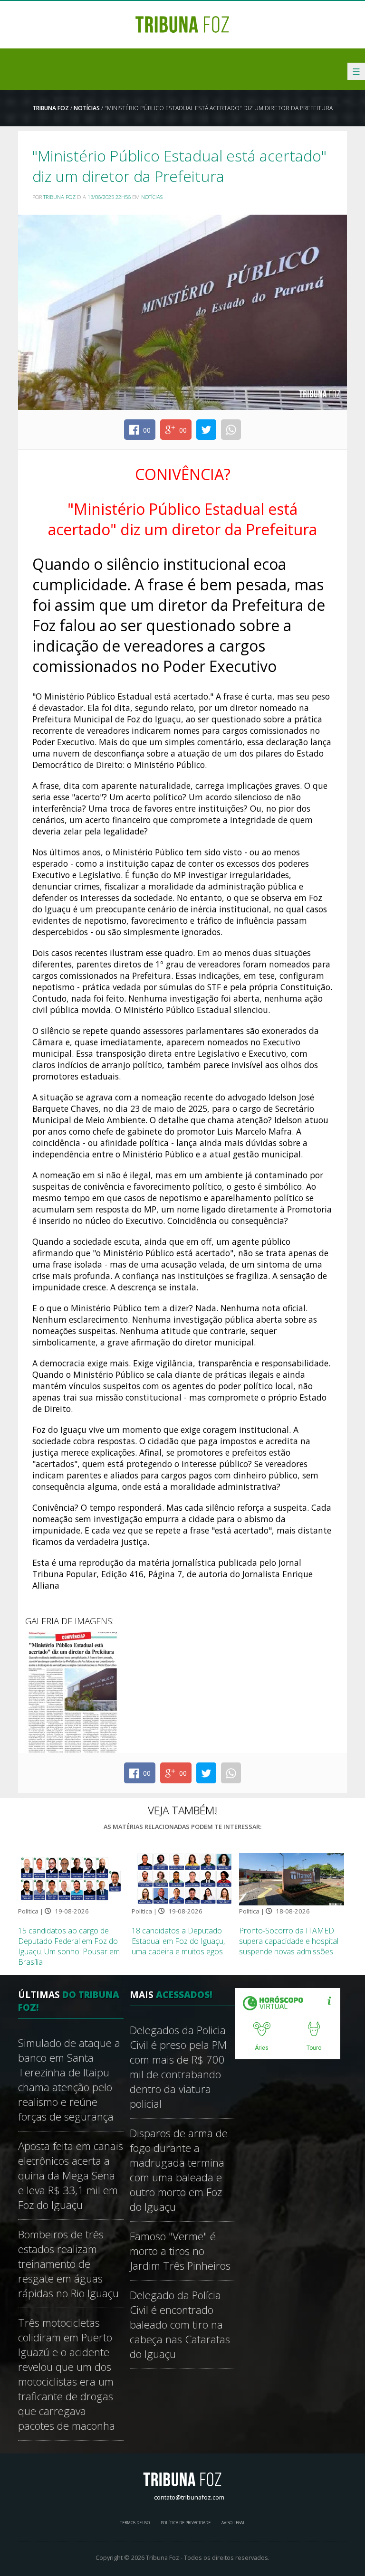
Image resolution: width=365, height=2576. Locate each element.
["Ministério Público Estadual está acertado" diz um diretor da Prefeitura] (73, 1692)
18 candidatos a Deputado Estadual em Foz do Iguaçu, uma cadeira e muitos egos (178, 1941)
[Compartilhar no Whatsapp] (231, 430)
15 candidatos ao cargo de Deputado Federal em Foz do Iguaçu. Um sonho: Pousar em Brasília (69, 1946)
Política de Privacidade (186, 2523)
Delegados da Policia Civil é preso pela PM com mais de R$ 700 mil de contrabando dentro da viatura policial (178, 2067)
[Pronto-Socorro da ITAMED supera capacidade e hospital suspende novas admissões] (292, 1878)
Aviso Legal (233, 2523)
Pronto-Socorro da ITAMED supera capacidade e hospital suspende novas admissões (289, 1941)
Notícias (87, 108)
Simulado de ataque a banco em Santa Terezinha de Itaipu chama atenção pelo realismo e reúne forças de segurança (69, 2080)
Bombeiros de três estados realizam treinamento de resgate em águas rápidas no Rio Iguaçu (68, 2264)
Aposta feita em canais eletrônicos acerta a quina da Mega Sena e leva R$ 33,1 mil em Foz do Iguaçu (71, 2175)
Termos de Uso (135, 2523)
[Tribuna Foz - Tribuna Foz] (182, 24)
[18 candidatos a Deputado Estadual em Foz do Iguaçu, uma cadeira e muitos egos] (184, 1878)
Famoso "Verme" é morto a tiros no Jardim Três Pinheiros (180, 2251)
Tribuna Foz (51, 108)
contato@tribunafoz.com (189, 2497)
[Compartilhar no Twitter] (206, 430)
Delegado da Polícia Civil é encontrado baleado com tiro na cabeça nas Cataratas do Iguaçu (180, 2325)
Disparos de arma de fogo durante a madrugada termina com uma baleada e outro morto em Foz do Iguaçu (179, 2170)
